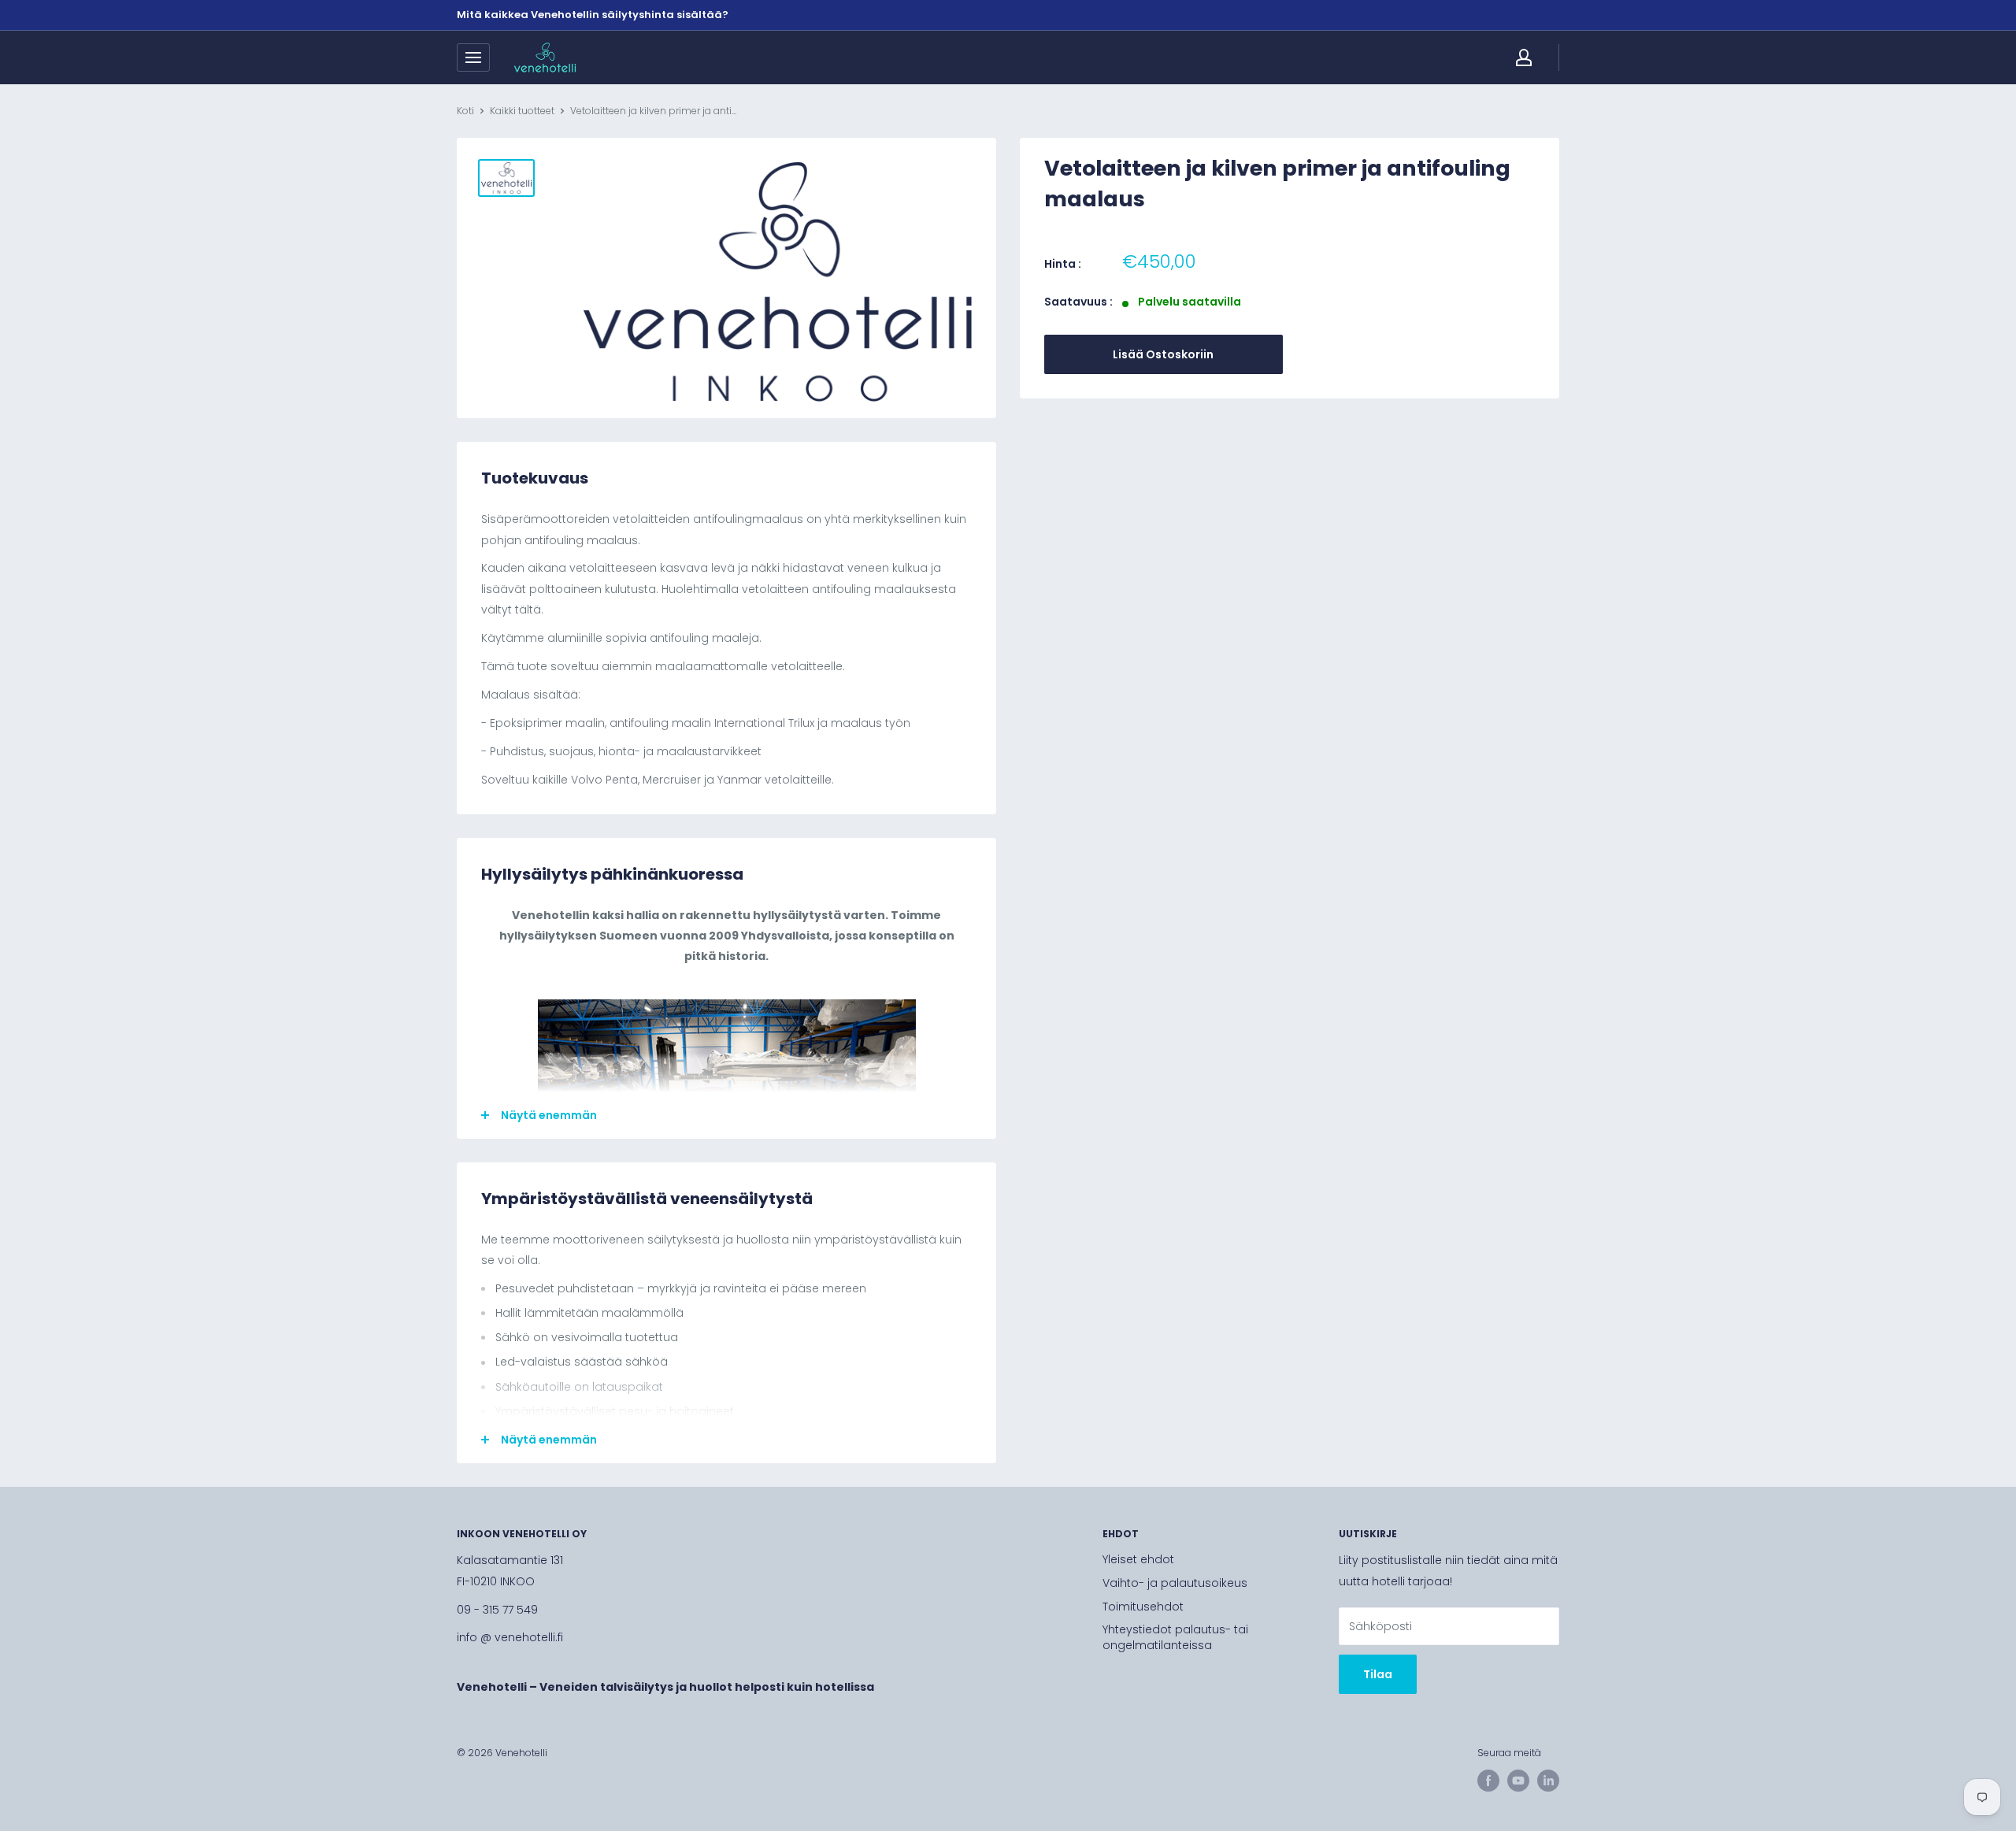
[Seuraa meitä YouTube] (1518, 1781)
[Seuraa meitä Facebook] (1488, 1781)
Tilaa (1378, 1674)
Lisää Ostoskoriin (1163, 354)
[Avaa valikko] (473, 57)
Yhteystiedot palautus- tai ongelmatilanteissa (1175, 1637)
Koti (465, 111)
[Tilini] (1524, 57)
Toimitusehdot (1143, 1607)
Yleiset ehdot (1138, 1559)
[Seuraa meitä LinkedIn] (1548, 1781)
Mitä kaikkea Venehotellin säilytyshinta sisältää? (593, 15)
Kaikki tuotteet (522, 111)
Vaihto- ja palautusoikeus (1175, 1583)
